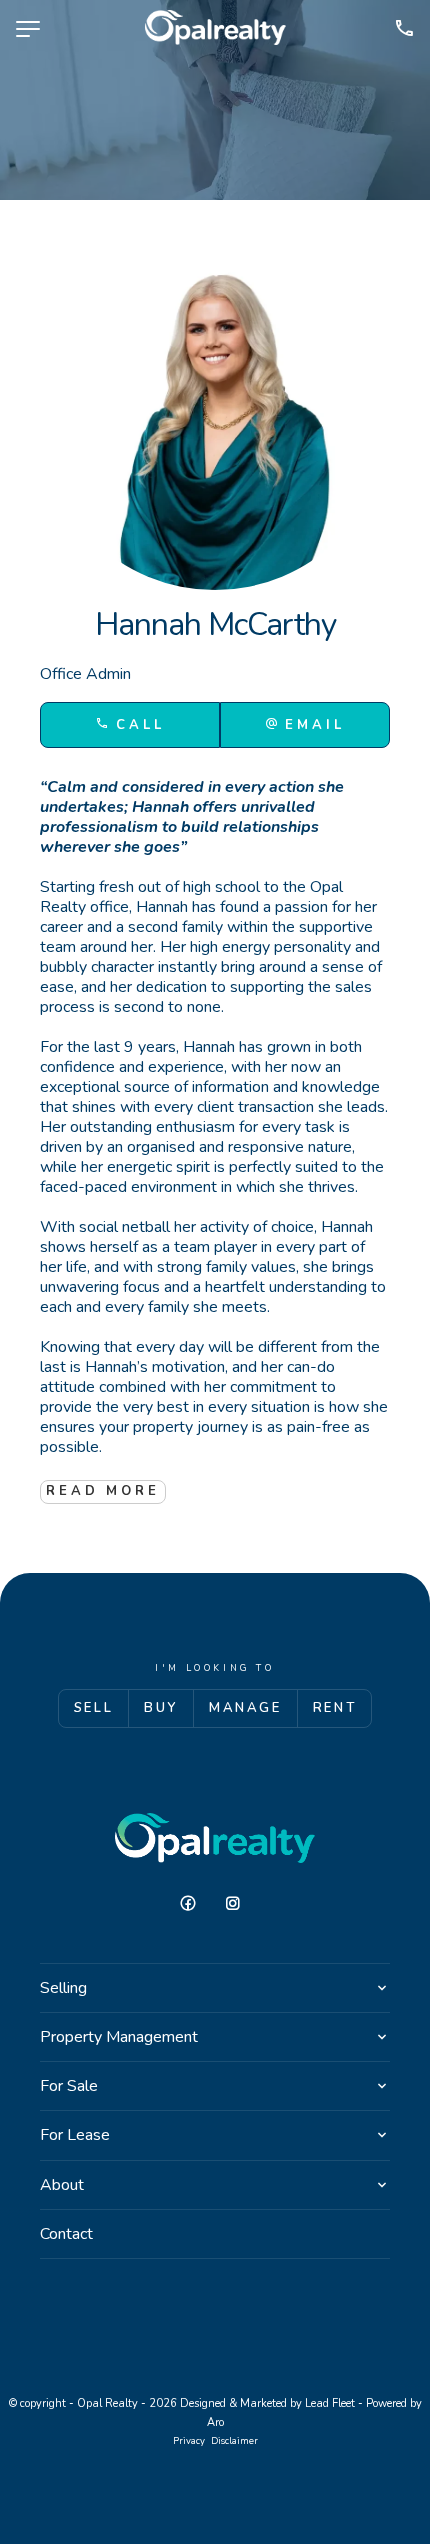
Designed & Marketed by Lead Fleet (267, 2403)
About (62, 2185)
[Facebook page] (195, 1904)
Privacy (189, 2440)
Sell (93, 1708)
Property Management (119, 2037)
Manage (245, 1708)
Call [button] (136, 725)
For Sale (69, 2086)
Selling (63, 1988)
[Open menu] (28, 29)
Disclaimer (234, 2440)
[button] (305, 725)
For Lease (75, 2135)
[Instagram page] (238, 1904)
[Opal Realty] (215, 28)
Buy (161, 1708)
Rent (334, 1708)
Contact (66, 2234)
